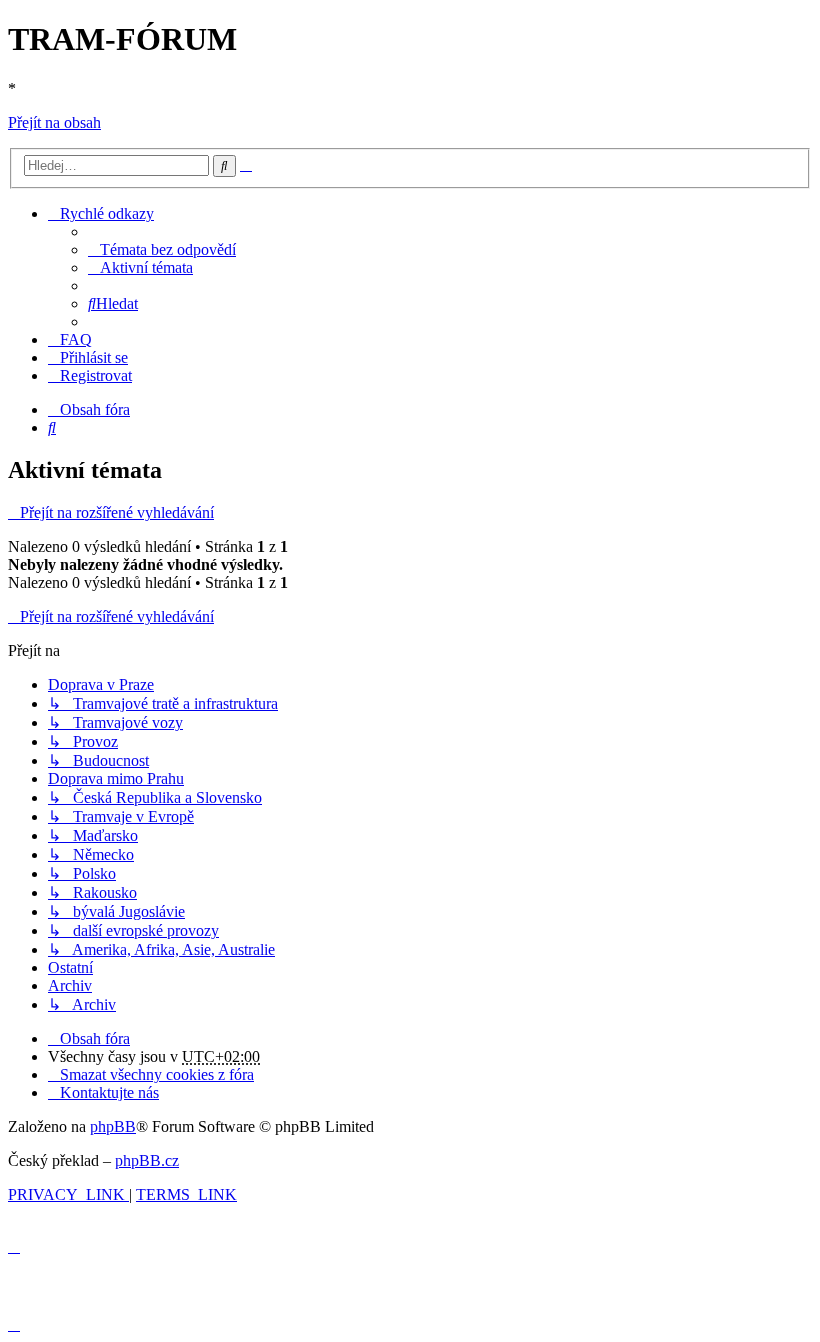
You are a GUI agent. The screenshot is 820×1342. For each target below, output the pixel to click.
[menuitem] (162, 249)
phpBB (113, 1126)
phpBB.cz (147, 1160)
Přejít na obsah (54, 122)
